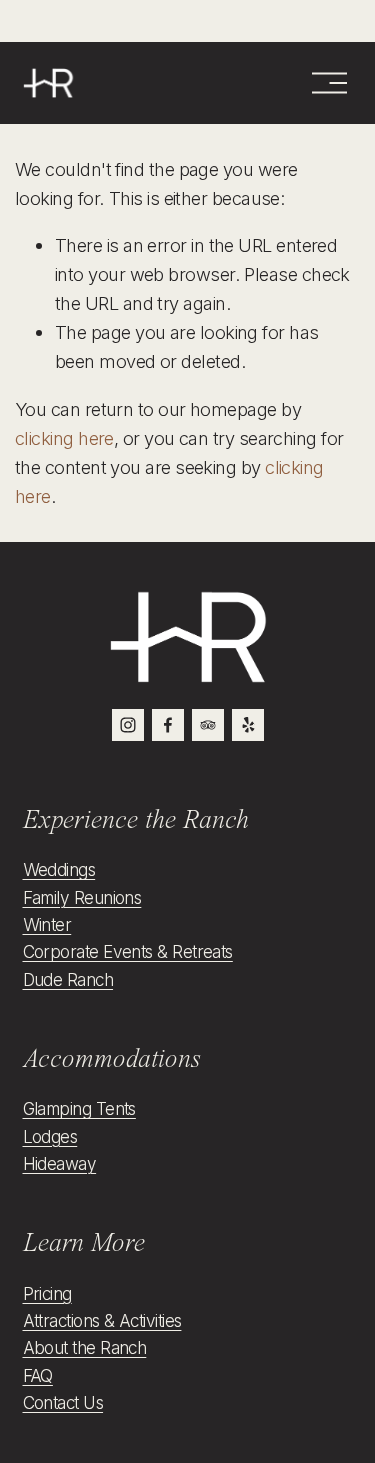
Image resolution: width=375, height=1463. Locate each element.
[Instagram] (128, 725)
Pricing (47, 1293)
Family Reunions (82, 897)
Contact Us (63, 1402)
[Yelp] (248, 725)
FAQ (38, 1375)
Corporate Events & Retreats (128, 951)
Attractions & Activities (102, 1320)
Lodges (50, 1136)
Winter (47, 924)
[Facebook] (168, 725)
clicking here (64, 438)
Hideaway (60, 1163)
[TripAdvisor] (208, 725)
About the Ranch (85, 1347)
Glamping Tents (79, 1108)
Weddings (59, 869)
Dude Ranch (68, 979)
